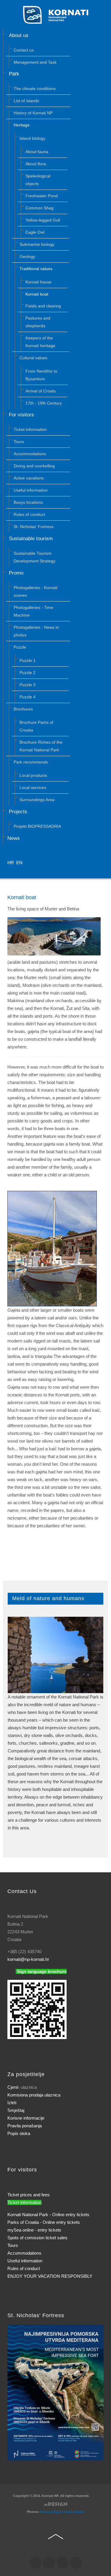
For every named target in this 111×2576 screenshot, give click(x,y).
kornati (28, 1959)
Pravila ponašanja (25, 2126)
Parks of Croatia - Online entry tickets (44, 2222)
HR (11, 863)
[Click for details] (55, 2392)
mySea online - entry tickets (34, 2230)
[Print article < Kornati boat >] (95, 909)
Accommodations (24, 2253)
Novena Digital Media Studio (62, 2512)
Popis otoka (19, 2133)
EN (19, 863)
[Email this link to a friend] (102, 909)
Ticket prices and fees (29, 2195)
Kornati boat (22, 897)
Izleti (12, 2103)
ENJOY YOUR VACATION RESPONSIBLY (50, 2276)
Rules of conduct (24, 2268)
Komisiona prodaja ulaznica (34, 2095)
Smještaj (16, 2110)
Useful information (25, 2261)
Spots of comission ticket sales (37, 2238)
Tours (13, 2245)
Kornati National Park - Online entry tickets (48, 2215)
